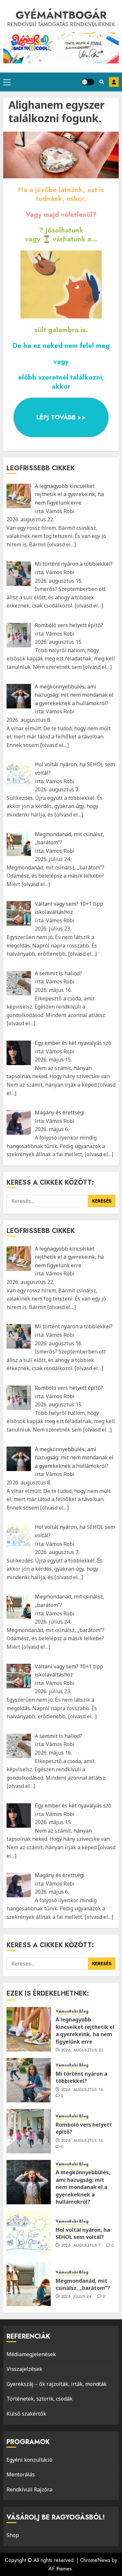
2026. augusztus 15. (83, 2141)
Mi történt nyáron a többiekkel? (81, 2077)
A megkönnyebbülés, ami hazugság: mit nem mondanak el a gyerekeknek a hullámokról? (83, 2187)
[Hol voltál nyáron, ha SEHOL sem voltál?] (29, 2233)
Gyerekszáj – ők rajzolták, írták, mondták (57, 2384)
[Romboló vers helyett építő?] (29, 2131)
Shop (13, 2535)
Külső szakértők (26, 2414)
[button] (7, 82)
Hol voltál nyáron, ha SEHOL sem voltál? (83, 2233)
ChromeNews (95, 2560)
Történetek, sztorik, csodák (40, 2399)
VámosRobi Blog (72, 2011)
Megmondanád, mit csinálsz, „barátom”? (83, 2284)
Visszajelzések (24, 2369)
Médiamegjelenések (31, 2354)
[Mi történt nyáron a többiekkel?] (29, 2080)
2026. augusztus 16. (83, 2090)
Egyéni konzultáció (29, 2460)
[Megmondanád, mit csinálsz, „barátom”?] (29, 2284)
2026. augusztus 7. (81, 2246)
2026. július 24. (77, 2297)
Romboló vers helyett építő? (84, 2128)
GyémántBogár (61, 15)
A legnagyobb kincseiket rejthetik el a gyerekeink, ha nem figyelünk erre (85, 2030)
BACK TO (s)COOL (114, 82)
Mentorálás (21, 2474)
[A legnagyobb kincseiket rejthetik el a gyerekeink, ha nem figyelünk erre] (29, 2029)
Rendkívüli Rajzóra (29, 2489)
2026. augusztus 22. (83, 2050)
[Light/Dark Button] (88, 82)
